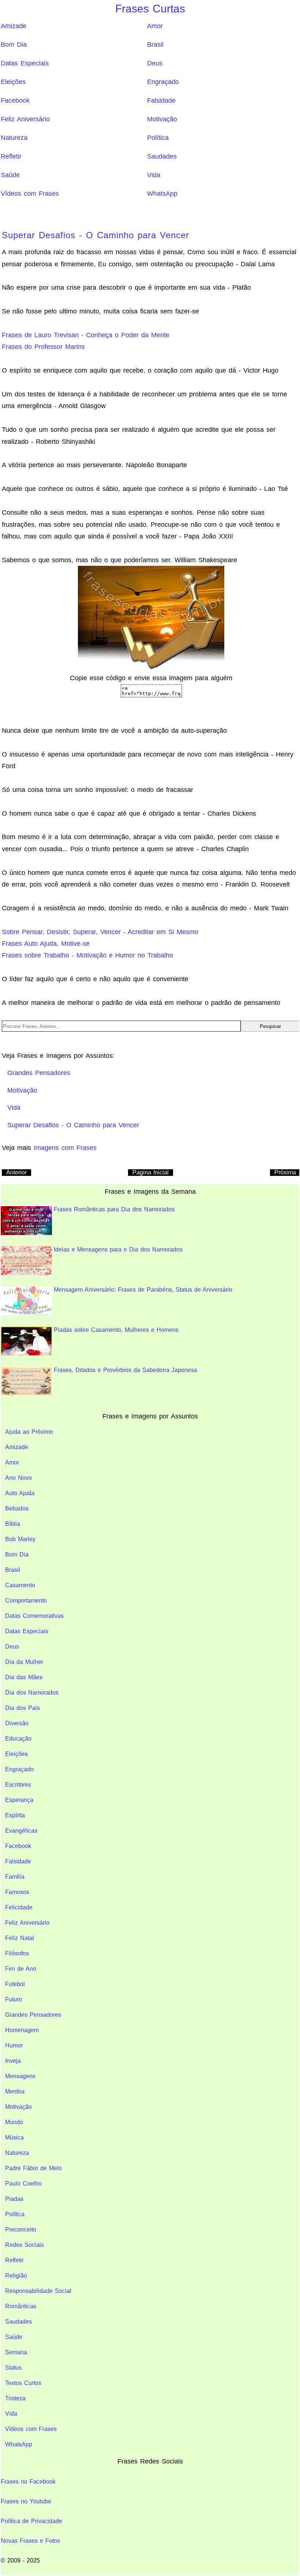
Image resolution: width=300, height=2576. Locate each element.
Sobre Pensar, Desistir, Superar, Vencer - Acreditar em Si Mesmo (100, 932)
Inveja (13, 2061)
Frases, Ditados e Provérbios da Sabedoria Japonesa (125, 1370)
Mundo (14, 2122)
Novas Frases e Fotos (30, 2541)
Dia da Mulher (24, 1662)
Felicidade (19, 1907)
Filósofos (17, 1953)
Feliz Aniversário (25, 119)
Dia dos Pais (22, 1708)
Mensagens (20, 2076)
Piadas (14, 2199)
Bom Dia (14, 45)
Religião (16, 2276)
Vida (154, 175)
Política (158, 138)
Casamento (20, 1585)
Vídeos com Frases (30, 194)
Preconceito (21, 2230)
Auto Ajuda (20, 1493)
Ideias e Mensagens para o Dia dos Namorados (118, 1249)
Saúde (10, 175)
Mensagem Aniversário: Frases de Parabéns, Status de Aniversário (143, 1290)
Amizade (14, 26)
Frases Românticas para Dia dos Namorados (114, 1209)
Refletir (11, 156)
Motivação (162, 119)
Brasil (155, 45)
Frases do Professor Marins (43, 347)
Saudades (162, 156)
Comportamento (26, 1601)
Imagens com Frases (65, 1148)
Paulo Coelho (23, 2183)
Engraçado (163, 82)
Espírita (15, 1815)
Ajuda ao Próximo (29, 1432)
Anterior (16, 1172)
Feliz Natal (20, 1938)
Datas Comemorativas (34, 1616)
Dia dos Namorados (32, 1693)
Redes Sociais (25, 2245)
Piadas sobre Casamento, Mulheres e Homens (116, 1330)
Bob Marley (20, 1539)
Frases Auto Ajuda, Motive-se (46, 944)
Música (14, 2137)
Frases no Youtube (26, 2501)
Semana (16, 2352)
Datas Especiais (25, 63)
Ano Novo (18, 1478)
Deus (155, 63)
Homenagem (22, 2030)
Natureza (14, 138)
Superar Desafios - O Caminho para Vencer (95, 235)
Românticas (21, 2306)
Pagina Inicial (151, 1172)
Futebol (15, 1984)
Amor (155, 26)
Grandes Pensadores (33, 2015)
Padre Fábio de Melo (33, 2168)
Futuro (14, 1999)
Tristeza (15, 2398)
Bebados (17, 1508)
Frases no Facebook (28, 2482)
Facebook (15, 100)
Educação (18, 1739)
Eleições (13, 82)
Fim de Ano (21, 1969)
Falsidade (161, 100)
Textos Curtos (23, 2383)
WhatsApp (162, 194)
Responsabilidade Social (38, 2291)
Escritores (18, 1785)
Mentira (15, 2091)
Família (15, 1877)
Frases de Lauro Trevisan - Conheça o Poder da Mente (86, 335)
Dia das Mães (24, 1677)
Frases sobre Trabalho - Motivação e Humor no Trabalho (87, 955)
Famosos (17, 1892)
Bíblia (13, 1524)
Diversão (17, 1723)
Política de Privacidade (31, 2521)
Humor (14, 2045)
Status (13, 2368)
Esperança (19, 1800)
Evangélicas (21, 1831)
